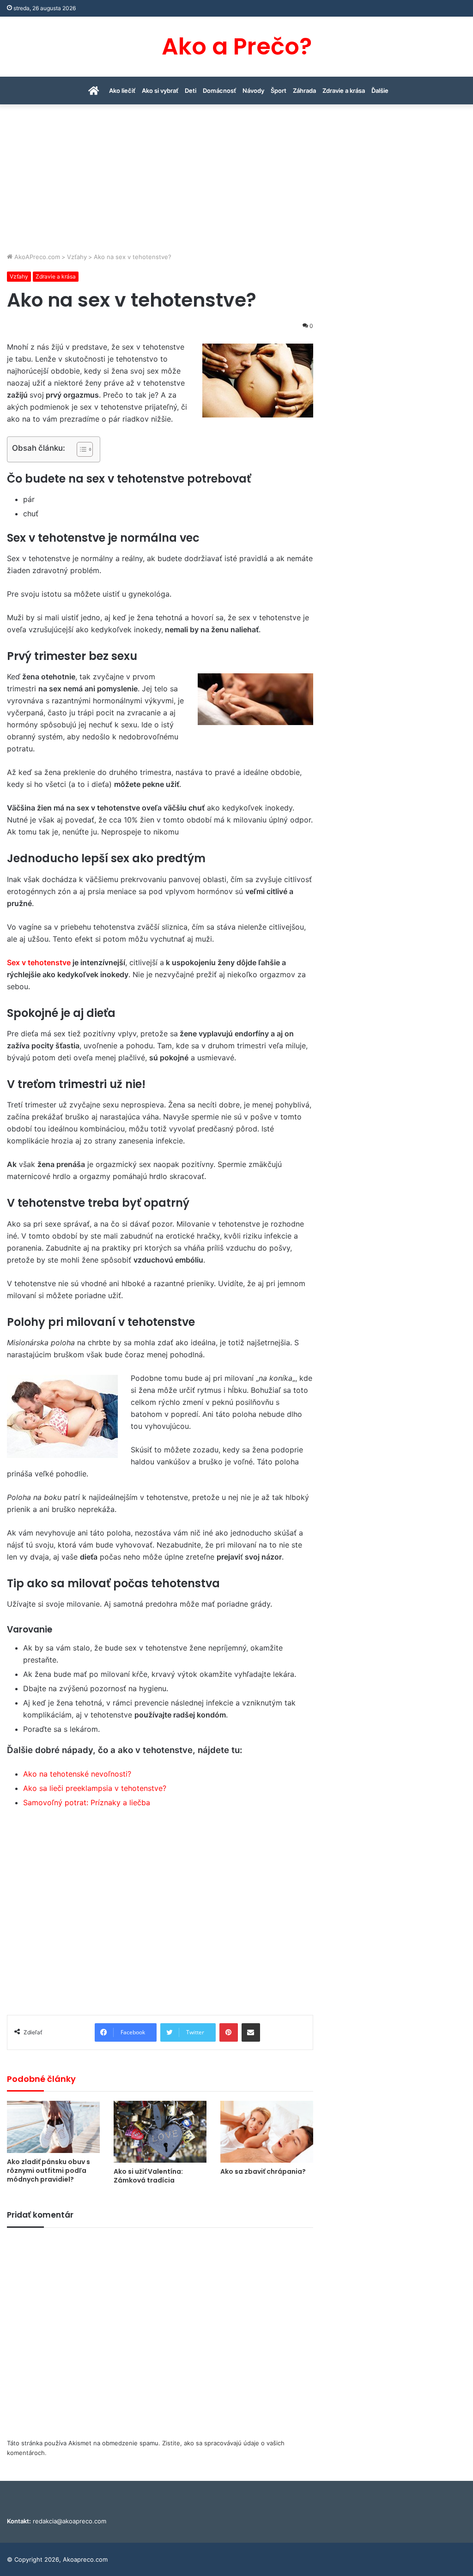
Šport (279, 91)
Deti (191, 91)
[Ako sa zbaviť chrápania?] (267, 2132)
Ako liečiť (122, 91)
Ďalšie (380, 91)
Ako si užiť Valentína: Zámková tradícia (148, 2176)
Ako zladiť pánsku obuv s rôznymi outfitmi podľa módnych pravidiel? (49, 2171)
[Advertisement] (236, 183)
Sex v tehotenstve (39, 962)
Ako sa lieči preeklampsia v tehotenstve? (95, 1788)
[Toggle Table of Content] (80, 449)
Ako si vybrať (160, 91)
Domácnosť (219, 91)
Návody (253, 91)
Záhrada (304, 91)
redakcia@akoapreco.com (70, 2521)
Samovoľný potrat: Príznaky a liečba (87, 1802)
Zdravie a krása (344, 91)
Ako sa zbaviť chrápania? (263, 2171)
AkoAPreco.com (36, 257)
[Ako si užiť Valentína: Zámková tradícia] (160, 2132)
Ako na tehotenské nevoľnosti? (77, 1774)
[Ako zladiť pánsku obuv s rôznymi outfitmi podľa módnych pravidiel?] (53, 2127)
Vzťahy (77, 257)
